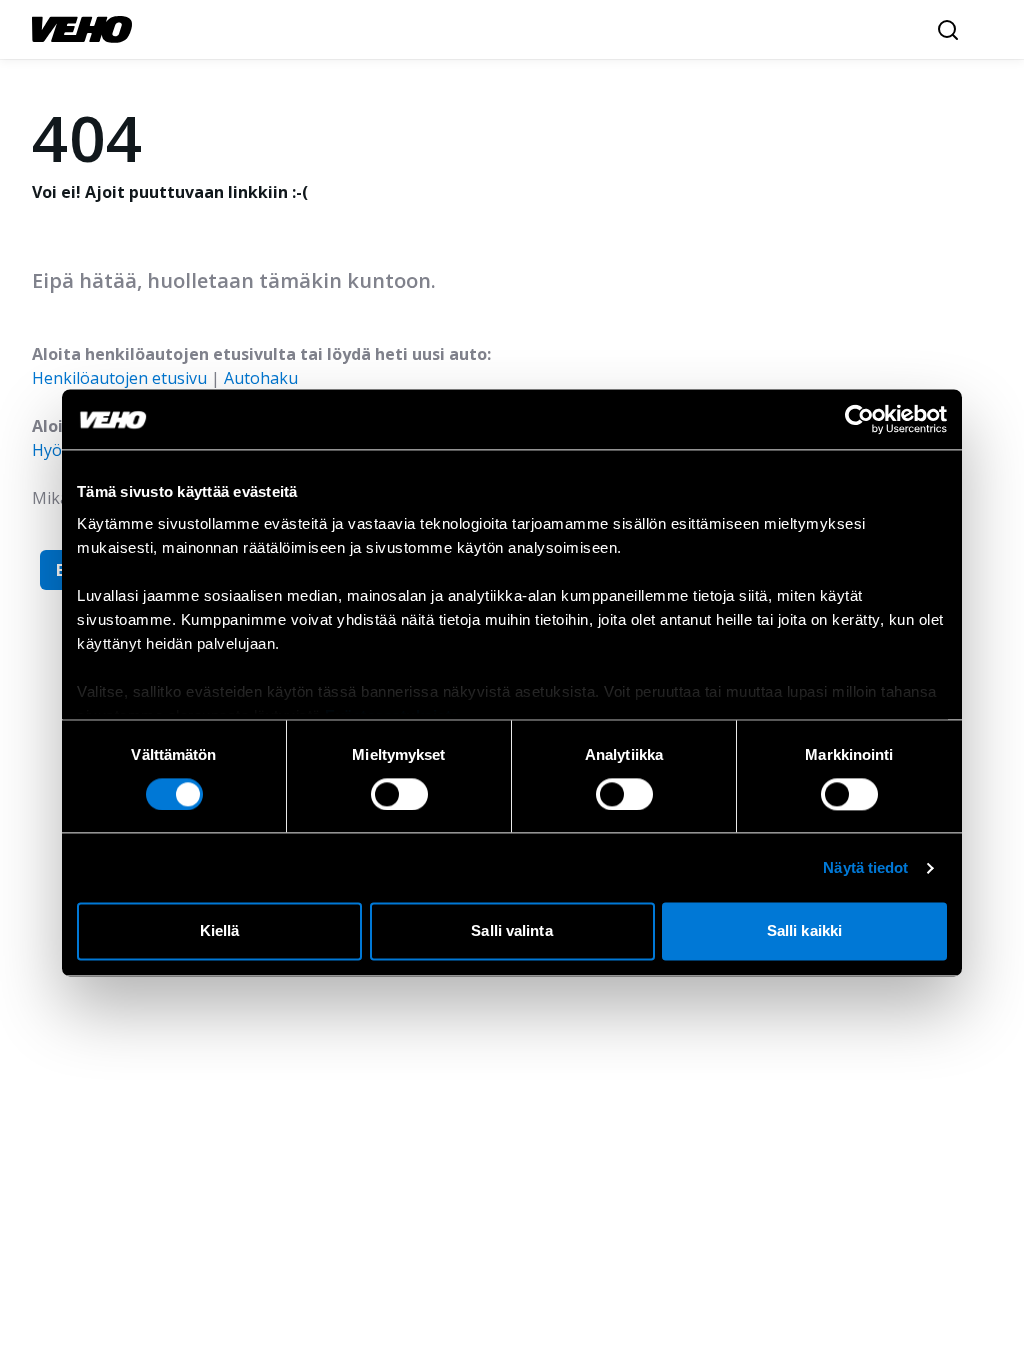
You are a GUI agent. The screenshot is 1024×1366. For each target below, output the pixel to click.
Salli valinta (511, 931)
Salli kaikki (804, 931)
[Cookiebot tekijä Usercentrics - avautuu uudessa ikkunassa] (859, 419)
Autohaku (261, 378)
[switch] (399, 794)
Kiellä (220, 931)
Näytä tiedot (865, 867)
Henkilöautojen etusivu (119, 378)
